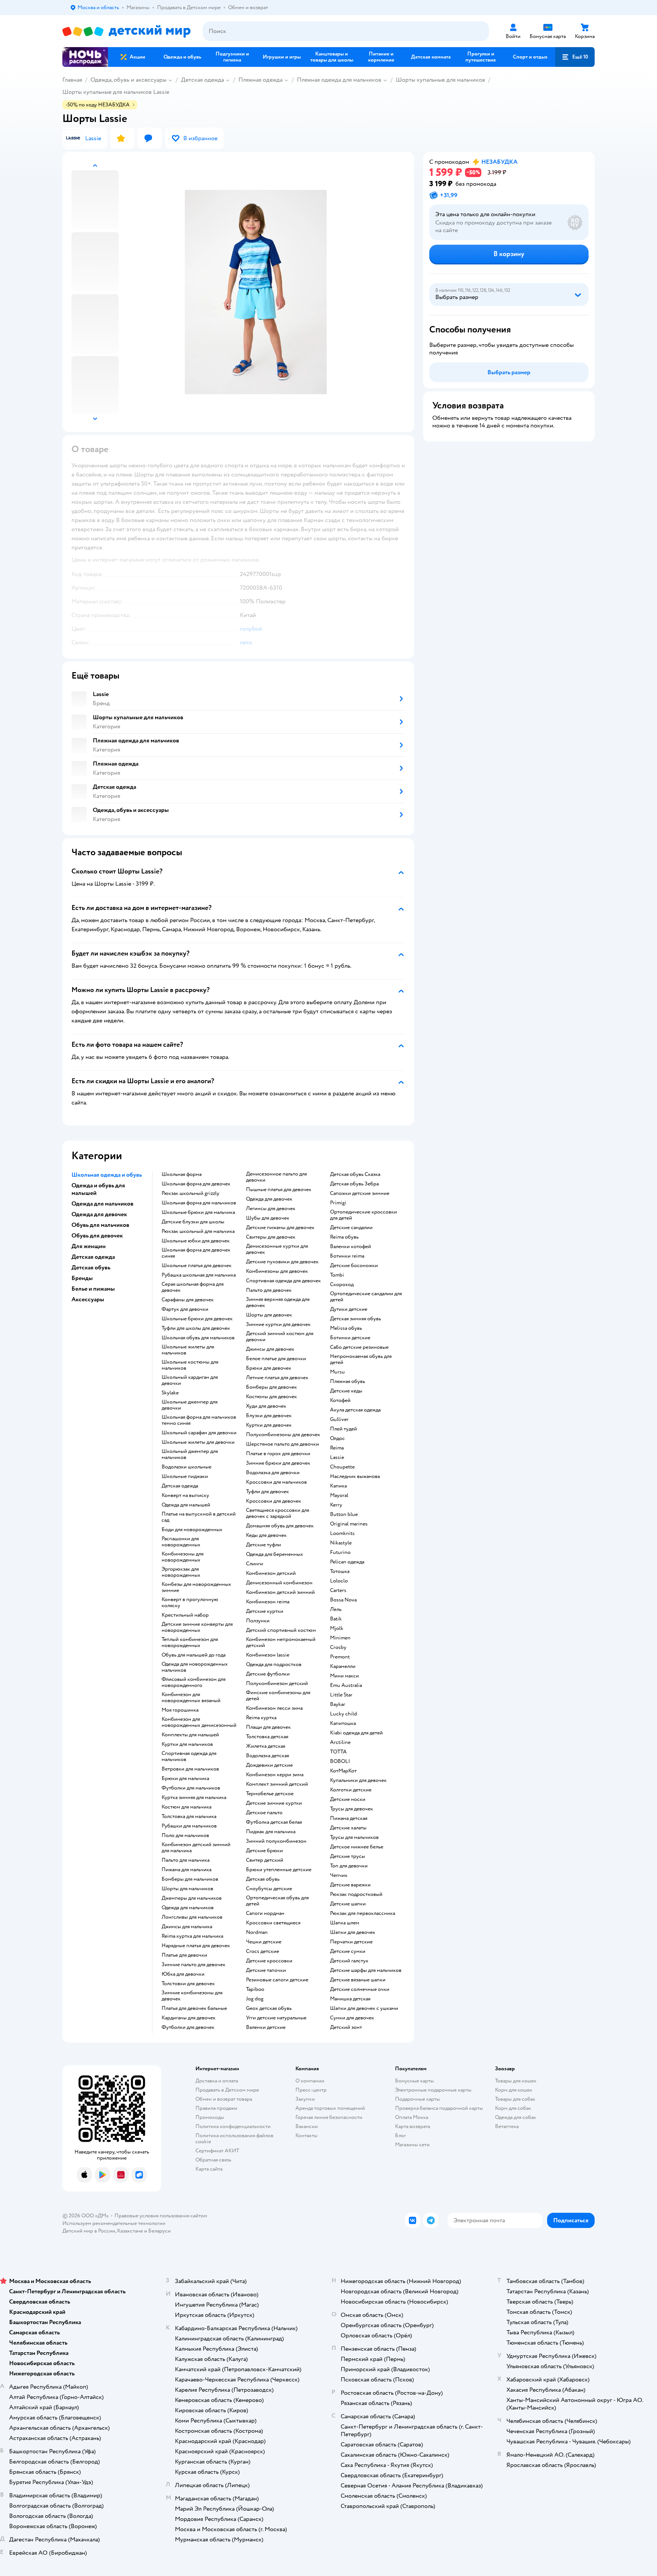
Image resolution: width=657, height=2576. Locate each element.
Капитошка (343, 1723)
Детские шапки (348, 1904)
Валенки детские (266, 2027)
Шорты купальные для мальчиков (440, 80)
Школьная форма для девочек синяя (196, 1253)
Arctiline (340, 1742)
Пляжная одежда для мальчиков (339, 80)
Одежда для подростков (274, 1665)
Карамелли (343, 1666)
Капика (338, 1486)
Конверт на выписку (185, 1495)
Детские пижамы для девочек (280, 1228)
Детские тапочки (266, 1970)
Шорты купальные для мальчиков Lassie (116, 92)
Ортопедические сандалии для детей (366, 1297)
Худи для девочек (266, 1406)
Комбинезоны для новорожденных (182, 1557)
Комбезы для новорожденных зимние (196, 1587)
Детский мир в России (89, 2231)
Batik (336, 1619)
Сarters (338, 1590)
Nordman (257, 1932)
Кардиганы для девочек (189, 2018)
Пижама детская (349, 1818)
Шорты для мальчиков (187, 1889)
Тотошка (340, 1571)
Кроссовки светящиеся (273, 1923)
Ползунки (258, 1621)
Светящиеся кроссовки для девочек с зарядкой (278, 1513)
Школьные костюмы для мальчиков (190, 1365)
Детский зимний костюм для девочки (280, 1337)
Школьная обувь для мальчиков (198, 1338)
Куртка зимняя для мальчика (194, 1798)
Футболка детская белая (274, 1822)
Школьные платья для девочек (197, 1266)
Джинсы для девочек (270, 1349)
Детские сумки (348, 1951)
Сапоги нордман (265, 1913)
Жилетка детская (266, 1746)
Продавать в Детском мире (227, 2090)
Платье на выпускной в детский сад (199, 1517)
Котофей (340, 1400)
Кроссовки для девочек (274, 1501)
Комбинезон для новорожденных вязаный (191, 1698)
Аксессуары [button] (88, 1299)
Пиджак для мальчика (271, 1832)
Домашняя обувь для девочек (280, 1526)
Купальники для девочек (358, 1780)
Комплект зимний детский (277, 1784)
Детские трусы (348, 1856)
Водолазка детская (267, 1756)
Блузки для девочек (269, 1416)
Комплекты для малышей (190, 1735)
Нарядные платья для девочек (196, 1946)
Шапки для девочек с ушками (364, 2008)
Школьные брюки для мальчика (198, 1212)
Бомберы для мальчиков (190, 1879)
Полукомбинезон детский (277, 1684)
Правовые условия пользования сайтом (161, 2216)
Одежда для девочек (269, 1199)
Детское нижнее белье (357, 1847)
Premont (340, 1657)
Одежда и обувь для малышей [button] (98, 1189)
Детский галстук (349, 1961)
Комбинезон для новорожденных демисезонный (199, 1722)
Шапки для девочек (353, 1932)
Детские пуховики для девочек (282, 1262)
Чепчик (339, 1875)
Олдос (337, 1438)
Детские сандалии (351, 1228)
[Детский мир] (126, 31)
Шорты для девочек (269, 1315)
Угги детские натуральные (276, 2018)
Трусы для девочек (352, 1809)
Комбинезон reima (268, 1602)
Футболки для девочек (188, 2027)
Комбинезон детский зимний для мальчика (196, 1848)
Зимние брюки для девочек (278, 1463)
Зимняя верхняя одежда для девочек (278, 1302)
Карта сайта (209, 2169)
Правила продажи (216, 2108)
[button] (575, 57)
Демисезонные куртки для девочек (277, 1249)
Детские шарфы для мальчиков (366, 1970)
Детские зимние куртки (274, 1803)
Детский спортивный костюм (281, 1630)
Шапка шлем (345, 1923)
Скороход (342, 1285)
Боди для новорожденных (192, 1530)
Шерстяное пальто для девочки (282, 1444)
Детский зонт (346, 2027)
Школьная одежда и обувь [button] (107, 1175)
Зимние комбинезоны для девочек (192, 1996)
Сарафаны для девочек (188, 1300)
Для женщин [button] (89, 1246)
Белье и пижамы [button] (93, 1289)
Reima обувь (344, 1237)
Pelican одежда (347, 1562)
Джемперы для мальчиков (192, 1898)
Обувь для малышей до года (194, 1655)
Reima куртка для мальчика (192, 1936)
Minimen (340, 1638)
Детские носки (348, 1799)
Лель (336, 1609)
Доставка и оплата (217, 2081)
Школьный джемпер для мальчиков (190, 1454)
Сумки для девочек (352, 2018)
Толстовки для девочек (188, 1984)
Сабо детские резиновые (359, 1347)
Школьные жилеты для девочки (198, 1442)
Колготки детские (351, 1790)
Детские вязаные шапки (358, 1980)
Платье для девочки (184, 1955)
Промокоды (210, 2117)
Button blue (344, 1514)
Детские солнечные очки (360, 1989)
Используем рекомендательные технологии (114, 2223)
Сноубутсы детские (269, 1889)
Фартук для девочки (185, 1309)
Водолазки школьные (186, 1467)
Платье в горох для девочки (278, 1454)
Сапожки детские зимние (360, 1193)
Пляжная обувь (348, 1381)
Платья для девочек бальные (194, 2008)
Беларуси (159, 2231)
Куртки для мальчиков (187, 1744)
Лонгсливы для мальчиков (192, 1917)
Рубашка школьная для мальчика (199, 1275)
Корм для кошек (514, 2090)
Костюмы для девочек (271, 1397)
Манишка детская (350, 1999)
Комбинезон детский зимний (280, 1592)
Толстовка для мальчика (189, 1816)
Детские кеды (346, 1391)
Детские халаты (348, 1828)
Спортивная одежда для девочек (283, 1281)
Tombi (337, 1275)
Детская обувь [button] (91, 1267)
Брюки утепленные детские (279, 1870)
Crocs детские (263, 1951)
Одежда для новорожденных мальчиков (195, 1667)
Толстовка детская (267, 1737)
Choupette (342, 1467)
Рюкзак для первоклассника (363, 1913)
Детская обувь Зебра (354, 1184)
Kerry (336, 1505)
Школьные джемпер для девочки (190, 1405)
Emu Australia (346, 1685)
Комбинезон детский (271, 1573)
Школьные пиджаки (185, 1476)
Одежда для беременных (275, 1554)
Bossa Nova (343, 1600)
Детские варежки (350, 1885)
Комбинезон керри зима (275, 1775)
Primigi (338, 1203)
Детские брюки (264, 1851)
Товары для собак (515, 2099)
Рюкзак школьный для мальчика (198, 1231)
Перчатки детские (351, 1942)
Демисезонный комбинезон (279, 1583)
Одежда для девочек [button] (99, 1214)
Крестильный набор (185, 1615)
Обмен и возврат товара (224, 2099)
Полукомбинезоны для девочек (283, 1435)
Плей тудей (344, 1429)
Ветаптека (507, 2126)
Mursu (337, 1372)
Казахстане (130, 2231)
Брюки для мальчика (185, 1779)
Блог (401, 2135)
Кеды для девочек (266, 1535)
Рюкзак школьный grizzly (190, 1193)
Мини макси (344, 1676)
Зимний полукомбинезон (276, 1841)
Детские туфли (263, 1545)
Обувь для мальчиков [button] (100, 1225)
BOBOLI (340, 1761)
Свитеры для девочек (271, 1237)
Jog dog (255, 1999)
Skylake (170, 1393)
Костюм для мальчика (186, 1807)
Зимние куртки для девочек (278, 1324)
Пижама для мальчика (186, 1870)
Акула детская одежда (355, 1410)
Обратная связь (213, 2160)
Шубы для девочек (268, 1218)
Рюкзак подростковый (356, 1894)
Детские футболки (268, 1674)
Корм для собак (513, 2108)
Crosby (338, 1647)
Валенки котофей (351, 1247)
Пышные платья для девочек (279, 1190)
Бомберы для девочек (271, 1387)
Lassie (337, 1457)
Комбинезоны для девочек (277, 1271)
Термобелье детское (270, 1794)
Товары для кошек (516, 2081)
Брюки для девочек (269, 1368)
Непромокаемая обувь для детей (361, 1359)
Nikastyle (341, 1543)
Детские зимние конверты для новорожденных (197, 1627)
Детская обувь (263, 1879)
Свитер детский (265, 1860)
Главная (72, 80)
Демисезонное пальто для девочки (276, 1177)
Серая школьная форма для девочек (193, 1287)
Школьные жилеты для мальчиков (188, 1350)
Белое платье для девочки (276, 1359)
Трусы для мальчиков (354, 1837)
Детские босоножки (354, 1266)
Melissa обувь (346, 1328)
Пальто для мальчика (186, 1860)
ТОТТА (338, 1752)
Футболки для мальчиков (191, 1788)
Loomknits (342, 1533)
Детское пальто (264, 1813)
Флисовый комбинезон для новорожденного (194, 1682)
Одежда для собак (516, 2117)
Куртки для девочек (269, 1425)
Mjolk (337, 1628)
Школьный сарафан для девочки (199, 1433)
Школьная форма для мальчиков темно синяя (199, 1420)
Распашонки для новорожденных (181, 1542)
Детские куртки (265, 1611)
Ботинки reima (347, 1256)
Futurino (340, 1552)
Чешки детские (264, 1942)
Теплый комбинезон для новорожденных (190, 1642)
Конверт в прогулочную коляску (190, 1603)
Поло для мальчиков (185, 1835)
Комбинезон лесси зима (274, 1708)
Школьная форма (182, 1174)
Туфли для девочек (267, 1492)
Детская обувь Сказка (355, 1174)
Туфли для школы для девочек (196, 1328)
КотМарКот (343, 1771)
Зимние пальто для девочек (194, 1965)
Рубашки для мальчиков (189, 1826)
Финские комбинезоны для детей (278, 1696)
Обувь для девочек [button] (97, 1236)
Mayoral (339, 1495)
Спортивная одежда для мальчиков (189, 1756)
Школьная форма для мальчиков (199, 1203)
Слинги (255, 1564)
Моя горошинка (180, 1710)
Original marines (349, 1524)
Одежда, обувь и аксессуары (129, 80)
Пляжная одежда (260, 80)
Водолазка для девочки (273, 1473)
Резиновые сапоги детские (277, 1980)
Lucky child (344, 1714)
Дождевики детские (269, 1765)
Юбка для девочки (183, 1974)
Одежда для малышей (186, 1505)
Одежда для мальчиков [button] (102, 1204)
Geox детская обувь (269, 2008)
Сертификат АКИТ (217, 2151)
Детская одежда (202, 80)
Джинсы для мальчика (187, 1927)
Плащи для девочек (268, 1727)
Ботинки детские (350, 1338)
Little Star (341, 1695)
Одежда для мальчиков (188, 1908)
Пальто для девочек (269, 1290)
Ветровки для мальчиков (190, 1769)
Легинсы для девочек (271, 1209)
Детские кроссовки (269, 1961)
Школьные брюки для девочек (197, 1319)
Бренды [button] (82, 1278)
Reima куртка (261, 1718)
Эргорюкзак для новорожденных (181, 1572)
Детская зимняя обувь (355, 1319)
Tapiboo (255, 1989)
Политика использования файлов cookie (234, 2138)
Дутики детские (349, 1309)
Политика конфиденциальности (233, 2126)
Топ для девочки (349, 1866)
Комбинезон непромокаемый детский (281, 1642)
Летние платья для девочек (277, 1378)
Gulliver (339, 1419)
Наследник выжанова (355, 1476)
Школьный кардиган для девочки (190, 1380)
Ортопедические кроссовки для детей (363, 1215)
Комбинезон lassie (268, 1655)
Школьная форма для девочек (196, 1184)
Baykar (338, 1704)
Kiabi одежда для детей (356, 1733)
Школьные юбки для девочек (196, 1241)
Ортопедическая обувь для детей (277, 1901)
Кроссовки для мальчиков (276, 1482)
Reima (337, 1448)
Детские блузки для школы (193, 1222)
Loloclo (339, 1581)
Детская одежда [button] (93, 1257)
